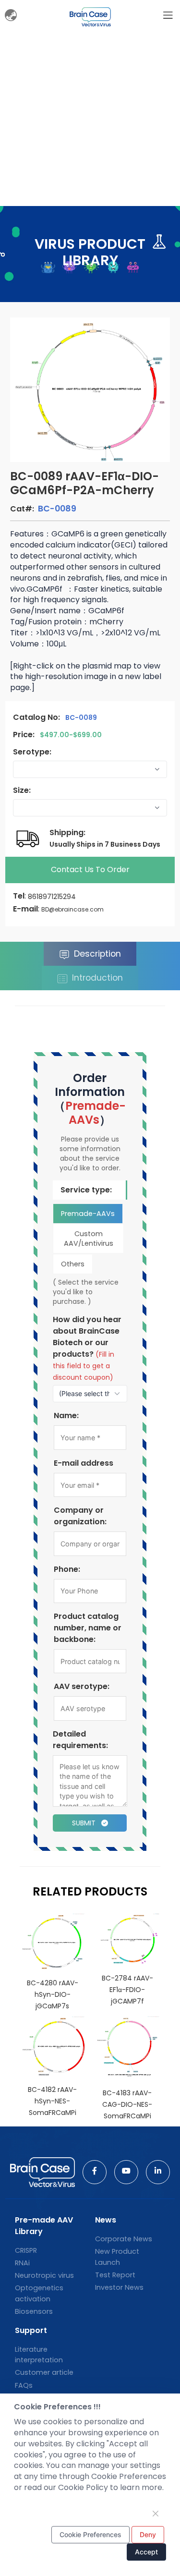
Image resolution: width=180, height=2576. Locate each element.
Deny (148, 2534)
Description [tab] (96, 954)
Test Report (115, 2275)
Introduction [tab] (96, 978)
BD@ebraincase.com (72, 909)
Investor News (119, 2287)
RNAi (22, 2263)
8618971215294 (52, 897)
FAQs (24, 2385)
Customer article (44, 2372)
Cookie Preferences (90, 2534)
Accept (146, 2552)
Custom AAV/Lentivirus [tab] (89, 1239)
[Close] (156, 2514)
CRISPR (26, 2250)
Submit (85, 1823)
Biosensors (34, 2311)
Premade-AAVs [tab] (88, 1214)
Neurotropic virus (44, 2275)
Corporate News (124, 2239)
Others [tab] (73, 1264)
